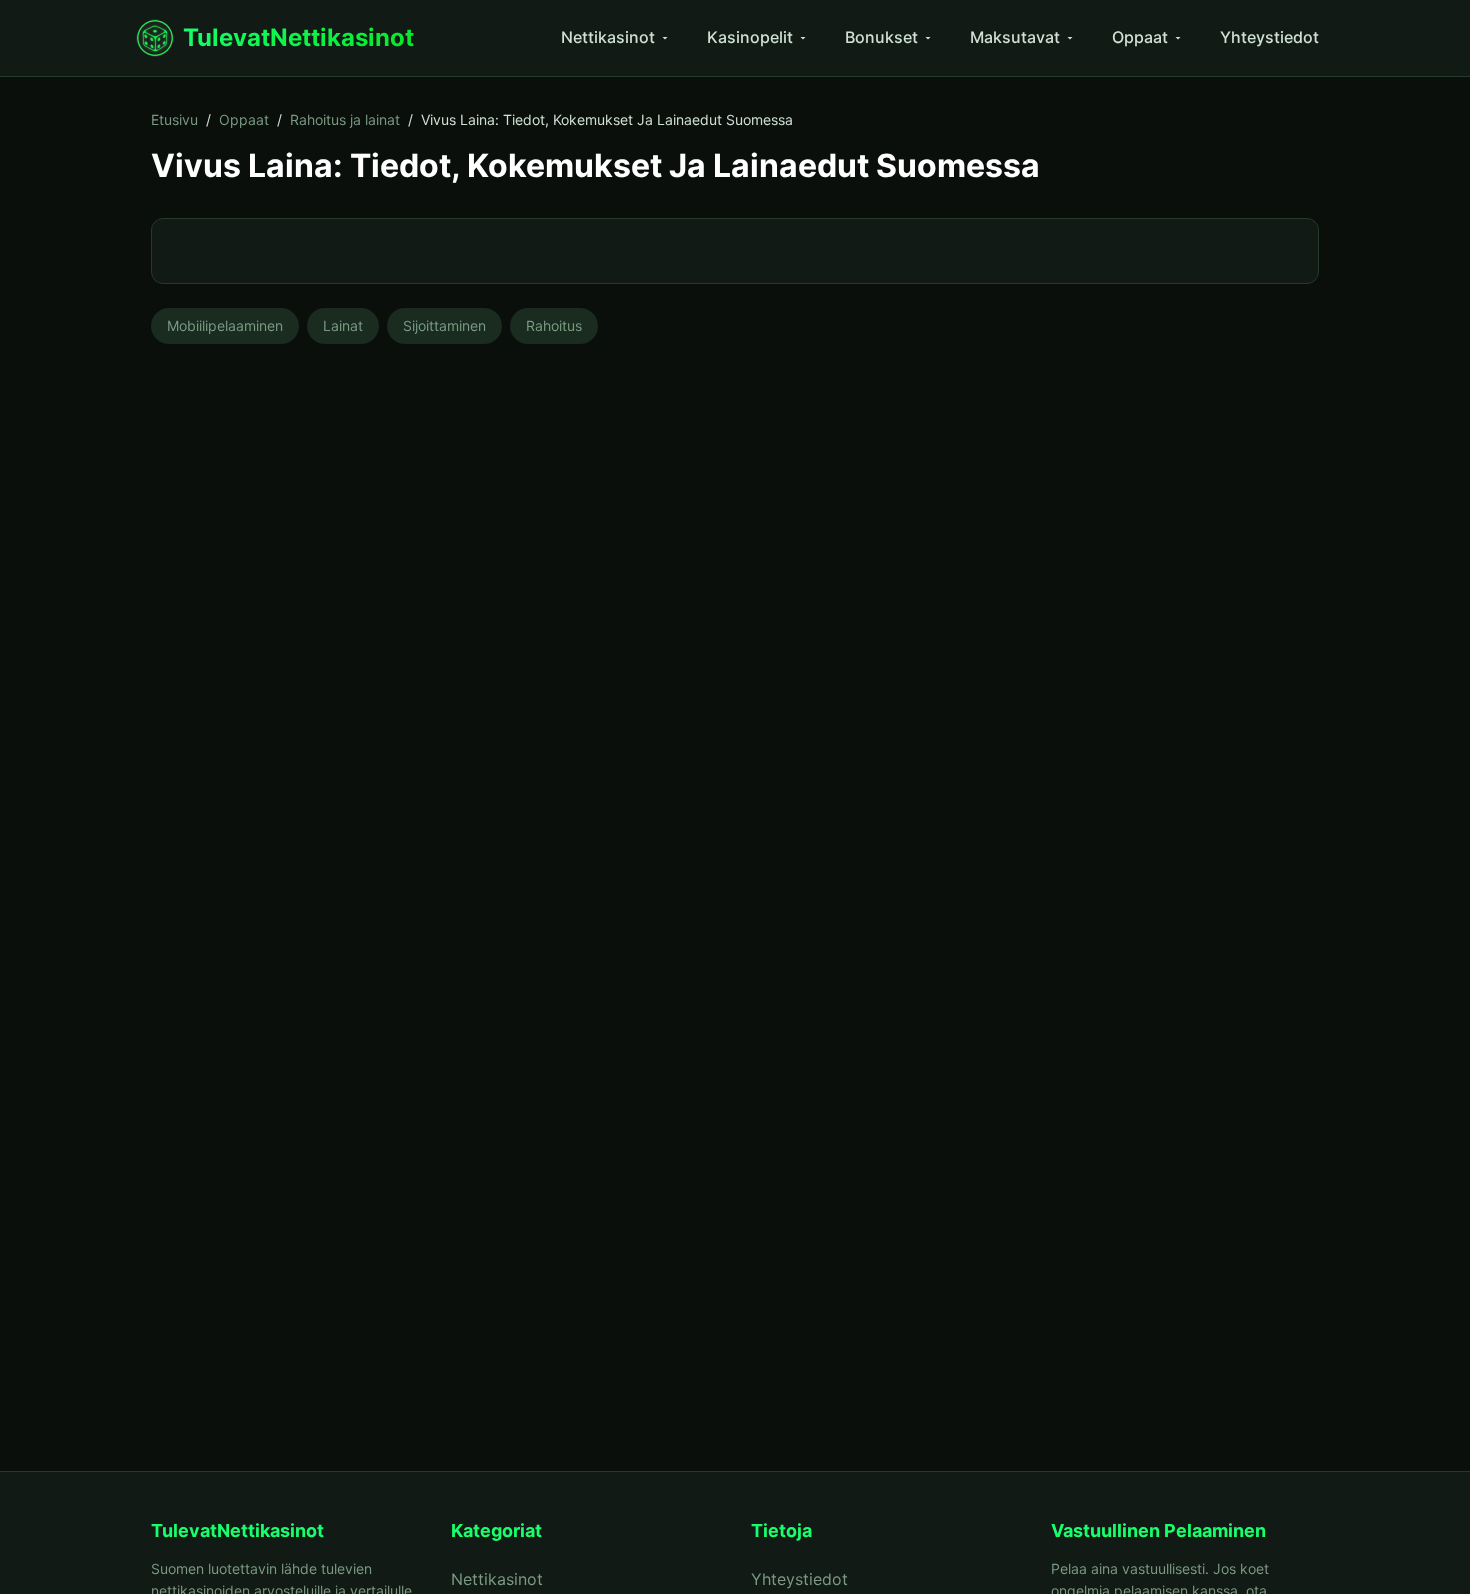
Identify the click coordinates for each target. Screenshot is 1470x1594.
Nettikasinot (608, 37)
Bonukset (881, 37)
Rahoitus (554, 325)
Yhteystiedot (1269, 37)
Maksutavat (1015, 37)
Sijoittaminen (444, 325)
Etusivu (174, 119)
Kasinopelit (750, 37)
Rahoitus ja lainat (345, 119)
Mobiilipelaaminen (225, 325)
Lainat (343, 325)
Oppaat (1140, 37)
